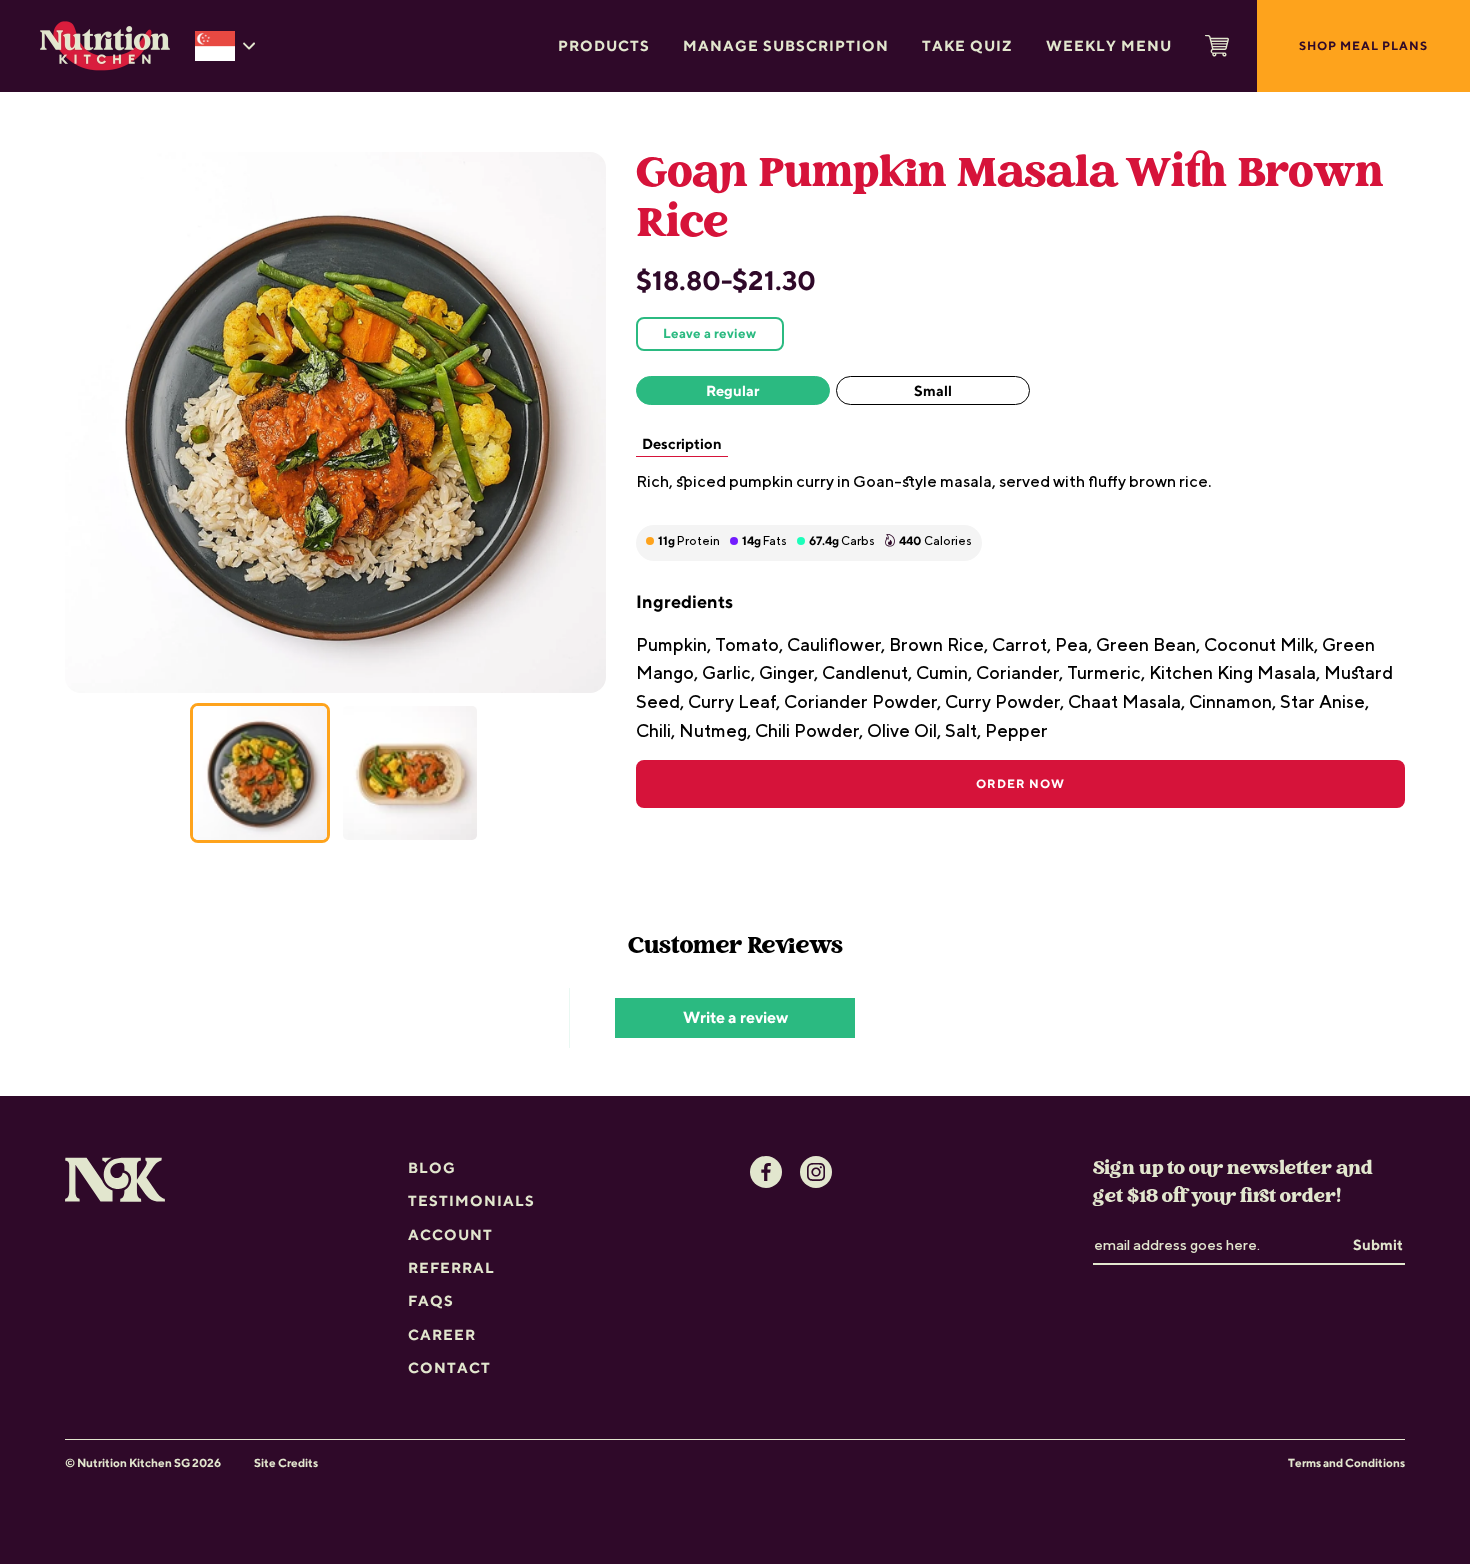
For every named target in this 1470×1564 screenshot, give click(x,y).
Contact (449, 1367)
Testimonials (471, 1200)
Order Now (1020, 783)
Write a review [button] (735, 1017)
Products (604, 45)
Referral (451, 1267)
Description (682, 443)
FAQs (431, 1300)
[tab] (260, 773)
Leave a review (709, 333)
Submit (1378, 1244)
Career (442, 1334)
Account (450, 1234)
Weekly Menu (1109, 45)
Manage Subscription (786, 45)
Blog (432, 1167)
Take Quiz (967, 45)
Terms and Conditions (1346, 1463)
